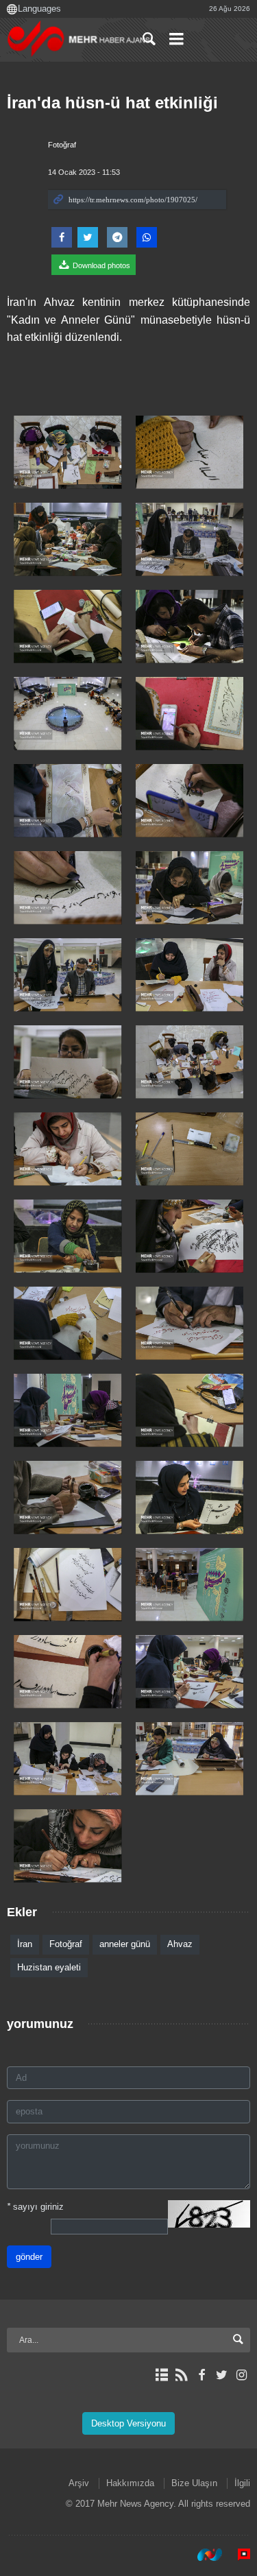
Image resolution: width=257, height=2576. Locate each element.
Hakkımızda (130, 2483)
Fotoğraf (62, 145)
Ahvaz (180, 1944)
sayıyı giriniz (35, 2207)
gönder (29, 2257)
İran (25, 1944)
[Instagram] (242, 2375)
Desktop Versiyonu (128, 2423)
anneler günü (125, 1944)
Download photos (100, 265)
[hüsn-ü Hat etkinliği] (68, 452)
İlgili (242, 2483)
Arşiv (79, 2483)
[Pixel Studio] (237, 2555)
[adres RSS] (181, 2375)
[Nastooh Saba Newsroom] (203, 2555)
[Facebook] (201, 2375)
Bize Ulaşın (194, 2483)
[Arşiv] (161, 2375)
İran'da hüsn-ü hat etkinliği (112, 103)
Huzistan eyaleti (49, 1967)
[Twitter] (222, 2375)
